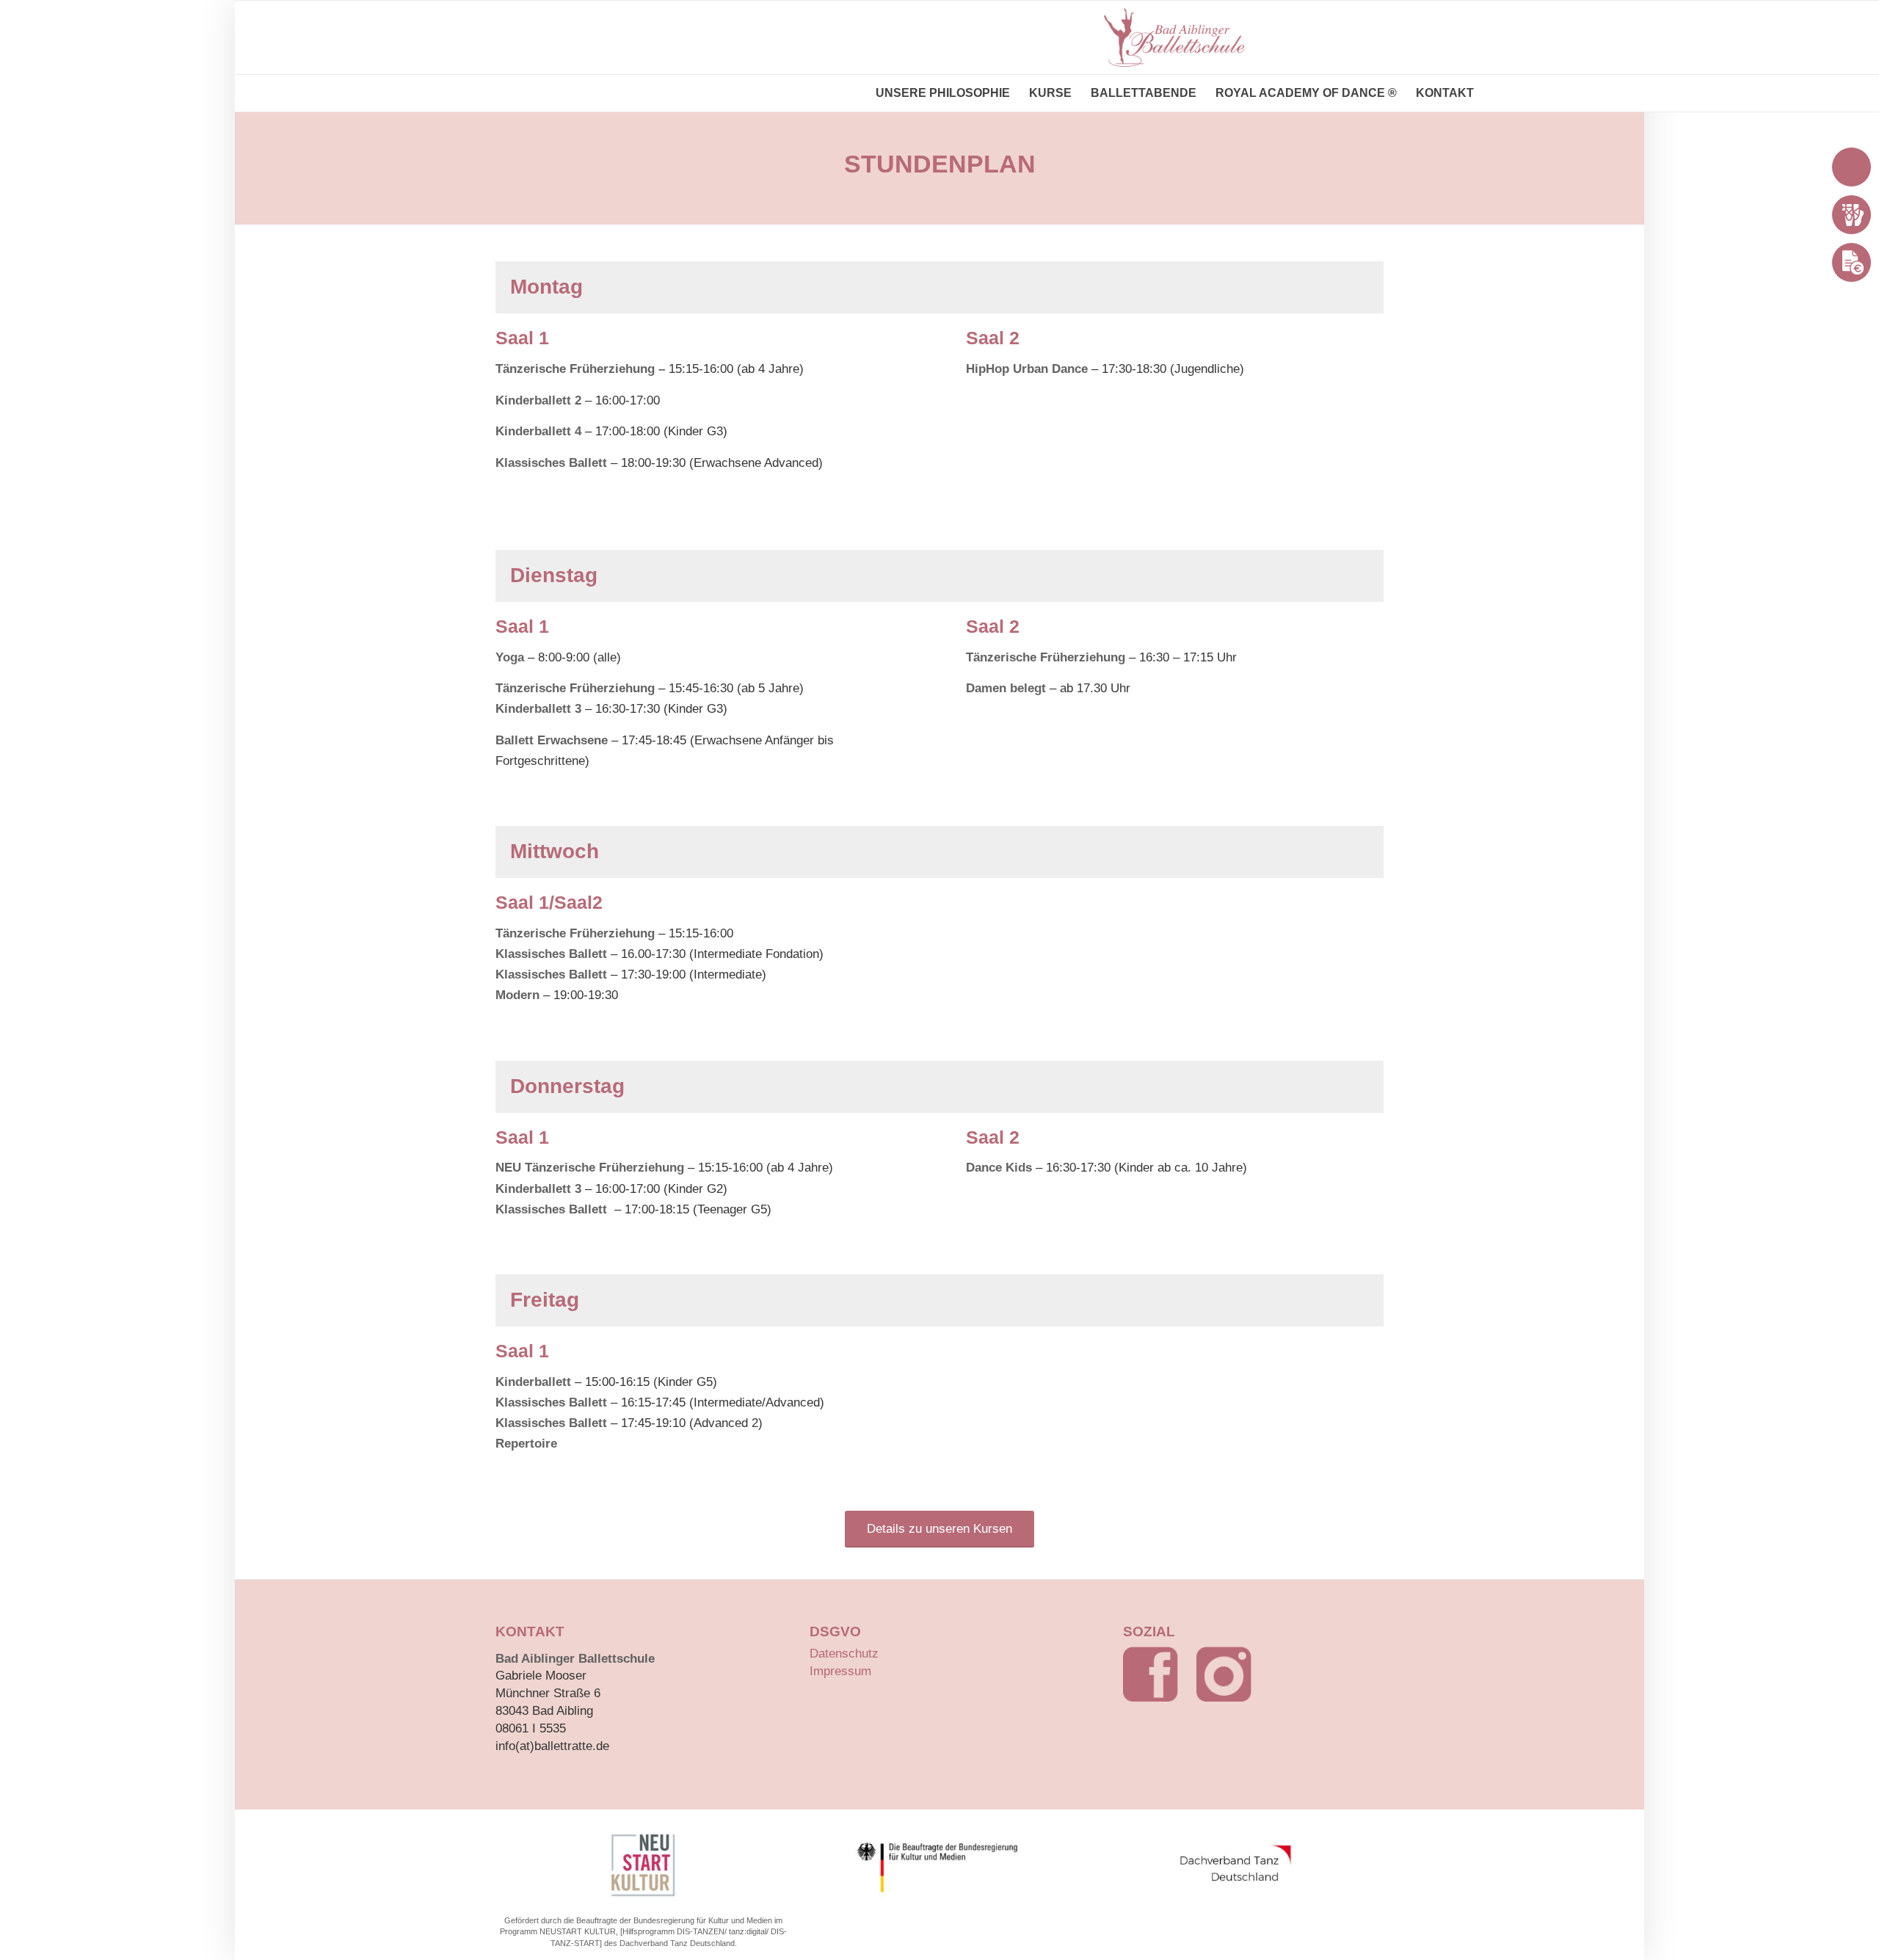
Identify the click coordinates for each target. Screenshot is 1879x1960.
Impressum (840, 1671)
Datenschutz (844, 1654)
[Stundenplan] (1851, 215)
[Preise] (1851, 262)
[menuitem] (943, 93)
